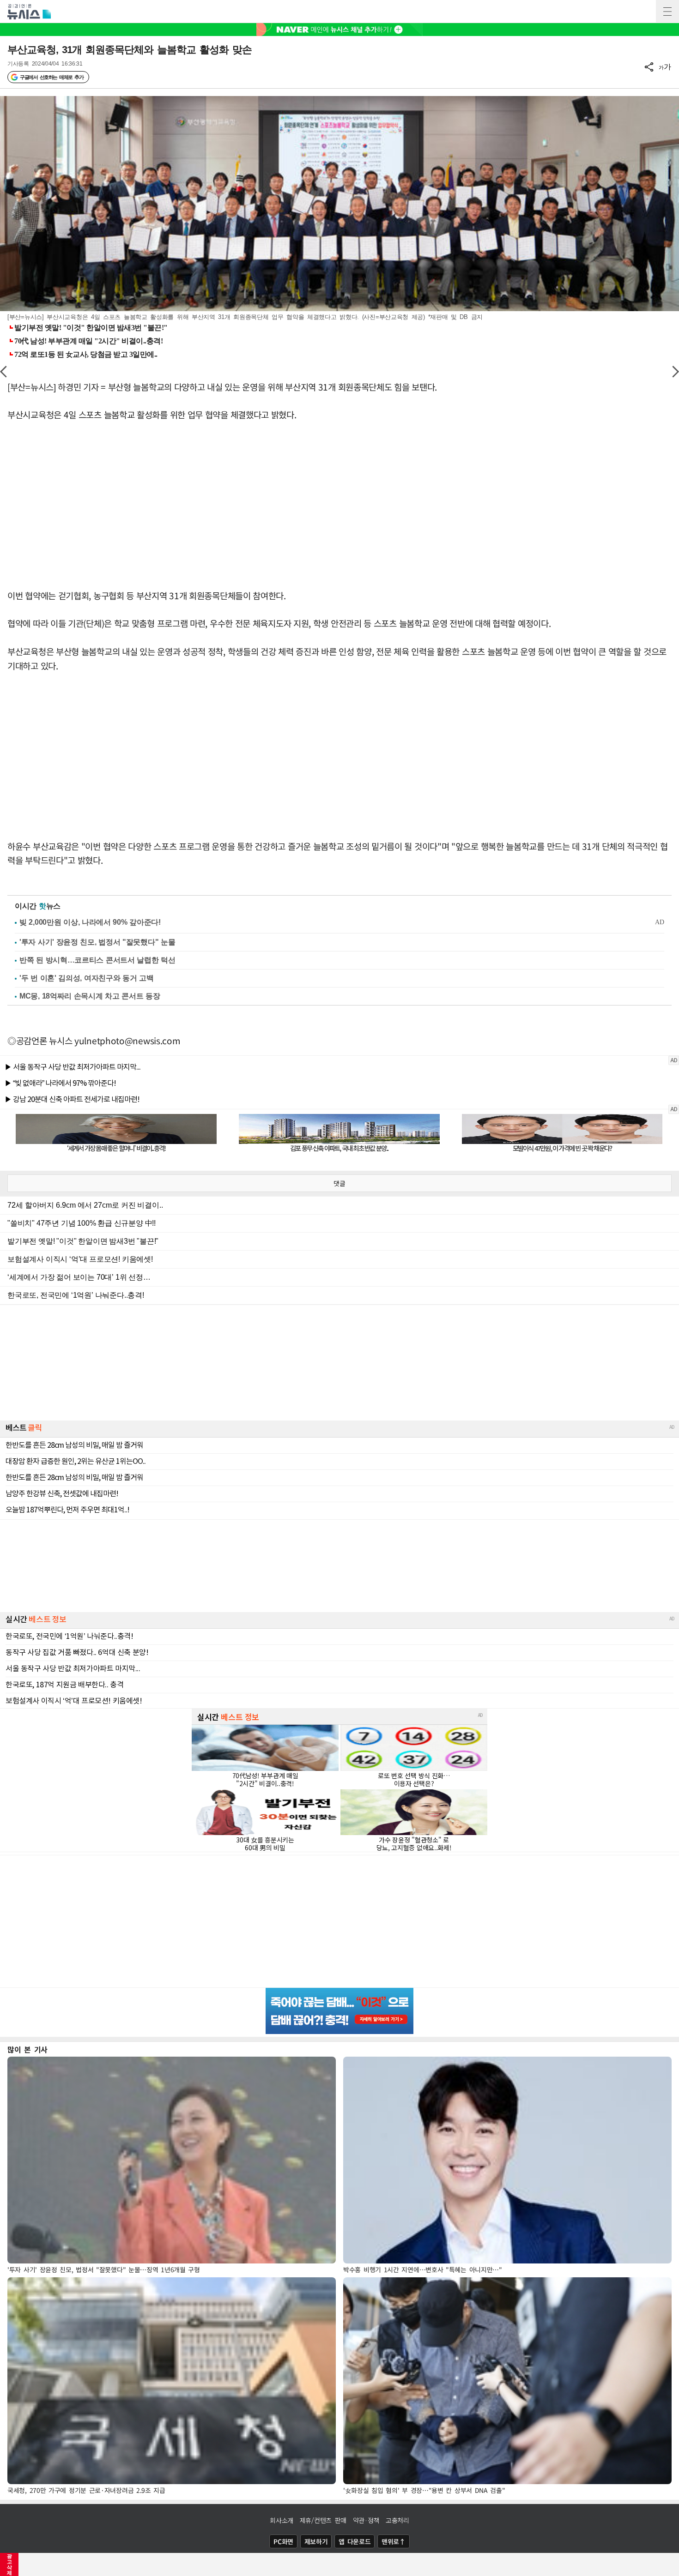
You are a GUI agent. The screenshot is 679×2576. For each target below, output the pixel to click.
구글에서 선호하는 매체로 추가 (52, 77)
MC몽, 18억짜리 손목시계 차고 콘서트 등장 (90, 996)
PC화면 (283, 2541)
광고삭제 (9, 2564)
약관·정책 (366, 2520)
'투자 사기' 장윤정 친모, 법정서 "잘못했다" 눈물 (97, 942)
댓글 (339, 1183)
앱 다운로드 (355, 2541)
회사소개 (282, 2520)
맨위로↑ (394, 2541)
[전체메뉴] (667, 12)
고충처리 (397, 2520)
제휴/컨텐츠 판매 (323, 2520)
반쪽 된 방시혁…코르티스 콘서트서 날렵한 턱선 (97, 960)
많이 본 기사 (27, 2049)
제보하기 (316, 2541)
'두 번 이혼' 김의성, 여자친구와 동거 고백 (87, 978)
